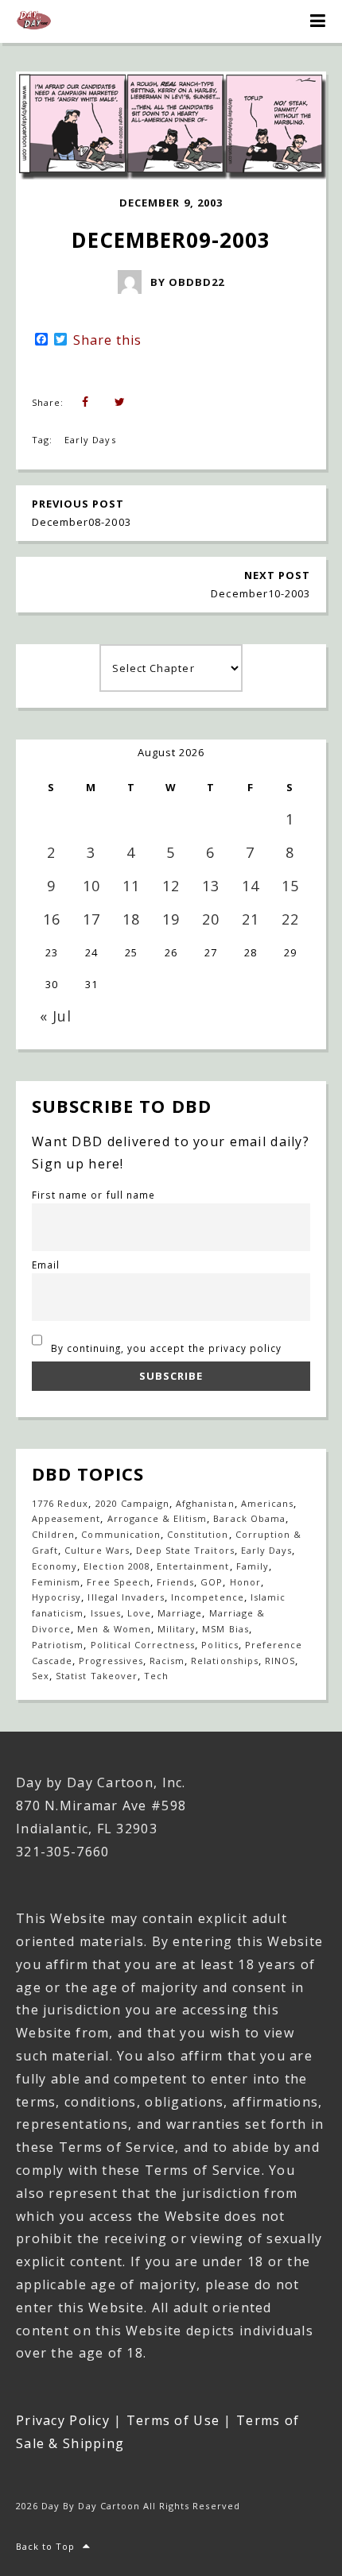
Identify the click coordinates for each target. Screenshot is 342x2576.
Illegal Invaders (126, 1597)
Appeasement (66, 1518)
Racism (167, 1661)
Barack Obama (249, 1518)
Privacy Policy (63, 2420)
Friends (175, 1582)
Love (139, 1613)
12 (171, 886)
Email (46, 1265)
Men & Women (114, 1629)
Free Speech (118, 1582)
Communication (121, 1534)
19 (171, 919)
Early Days (90, 440)
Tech (156, 1676)
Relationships (225, 1661)
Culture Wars (97, 1550)
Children (53, 1534)
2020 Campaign (133, 1503)
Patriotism (58, 1645)
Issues (106, 1613)
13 (211, 886)
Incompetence (207, 1597)
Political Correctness (143, 1645)
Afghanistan (205, 1503)
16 (52, 919)
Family (253, 1566)
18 (131, 919)
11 (131, 886)
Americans (267, 1503)
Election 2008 (117, 1566)
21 (251, 919)
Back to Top (45, 2546)
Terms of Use (173, 2420)
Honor (245, 1582)
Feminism (56, 1582)
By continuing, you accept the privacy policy (165, 1348)
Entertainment (193, 1566)
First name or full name (93, 1195)
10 (91, 886)
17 (91, 919)
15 (290, 886)
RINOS (280, 1661)
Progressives (111, 1661)
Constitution (198, 1534)
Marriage (180, 1613)
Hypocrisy (56, 1597)
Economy (54, 1566)
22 (290, 919)
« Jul (56, 1016)
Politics (220, 1645)
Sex (41, 1676)
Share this (107, 340)
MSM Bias (225, 1629)
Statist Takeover (97, 1676)
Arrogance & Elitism (157, 1518)
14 (251, 886)
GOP (212, 1582)
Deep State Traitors (185, 1550)
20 (211, 919)
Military (177, 1629)
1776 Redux (60, 1503)
